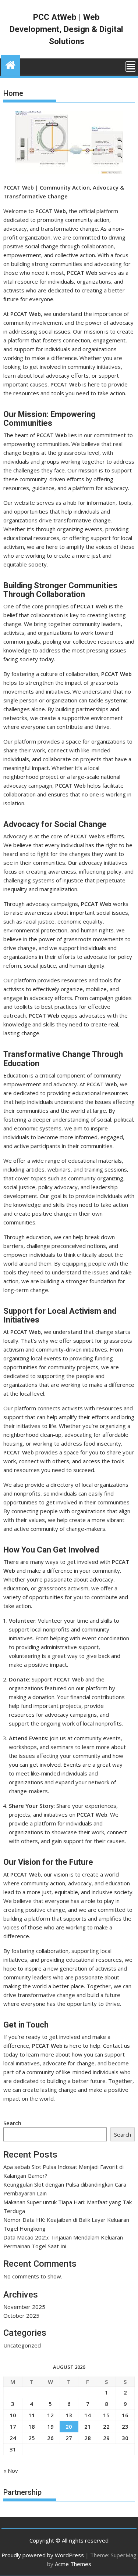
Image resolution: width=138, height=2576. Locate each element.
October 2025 (21, 2316)
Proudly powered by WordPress (43, 2555)
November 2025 (24, 2307)
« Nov (11, 2471)
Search (12, 2123)
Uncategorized (22, 2345)
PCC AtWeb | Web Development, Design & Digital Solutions (66, 29)
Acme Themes (73, 2564)
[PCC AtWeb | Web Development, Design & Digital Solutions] (10, 64)
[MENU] (131, 66)
